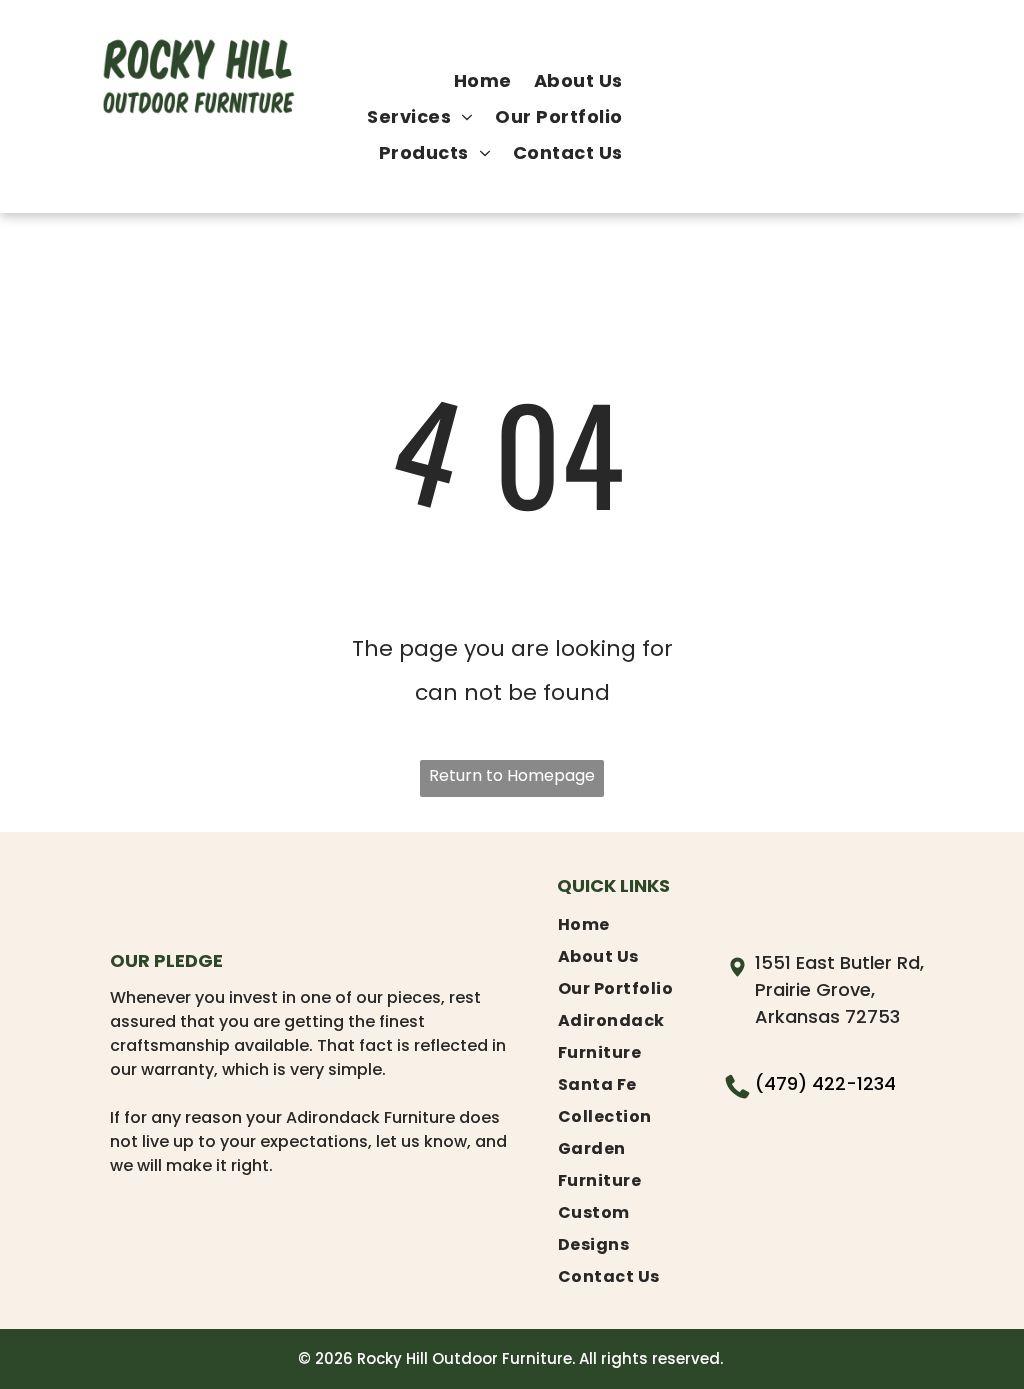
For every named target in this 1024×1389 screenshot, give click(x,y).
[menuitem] (483, 81)
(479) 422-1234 (825, 1083)
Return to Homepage (512, 775)
